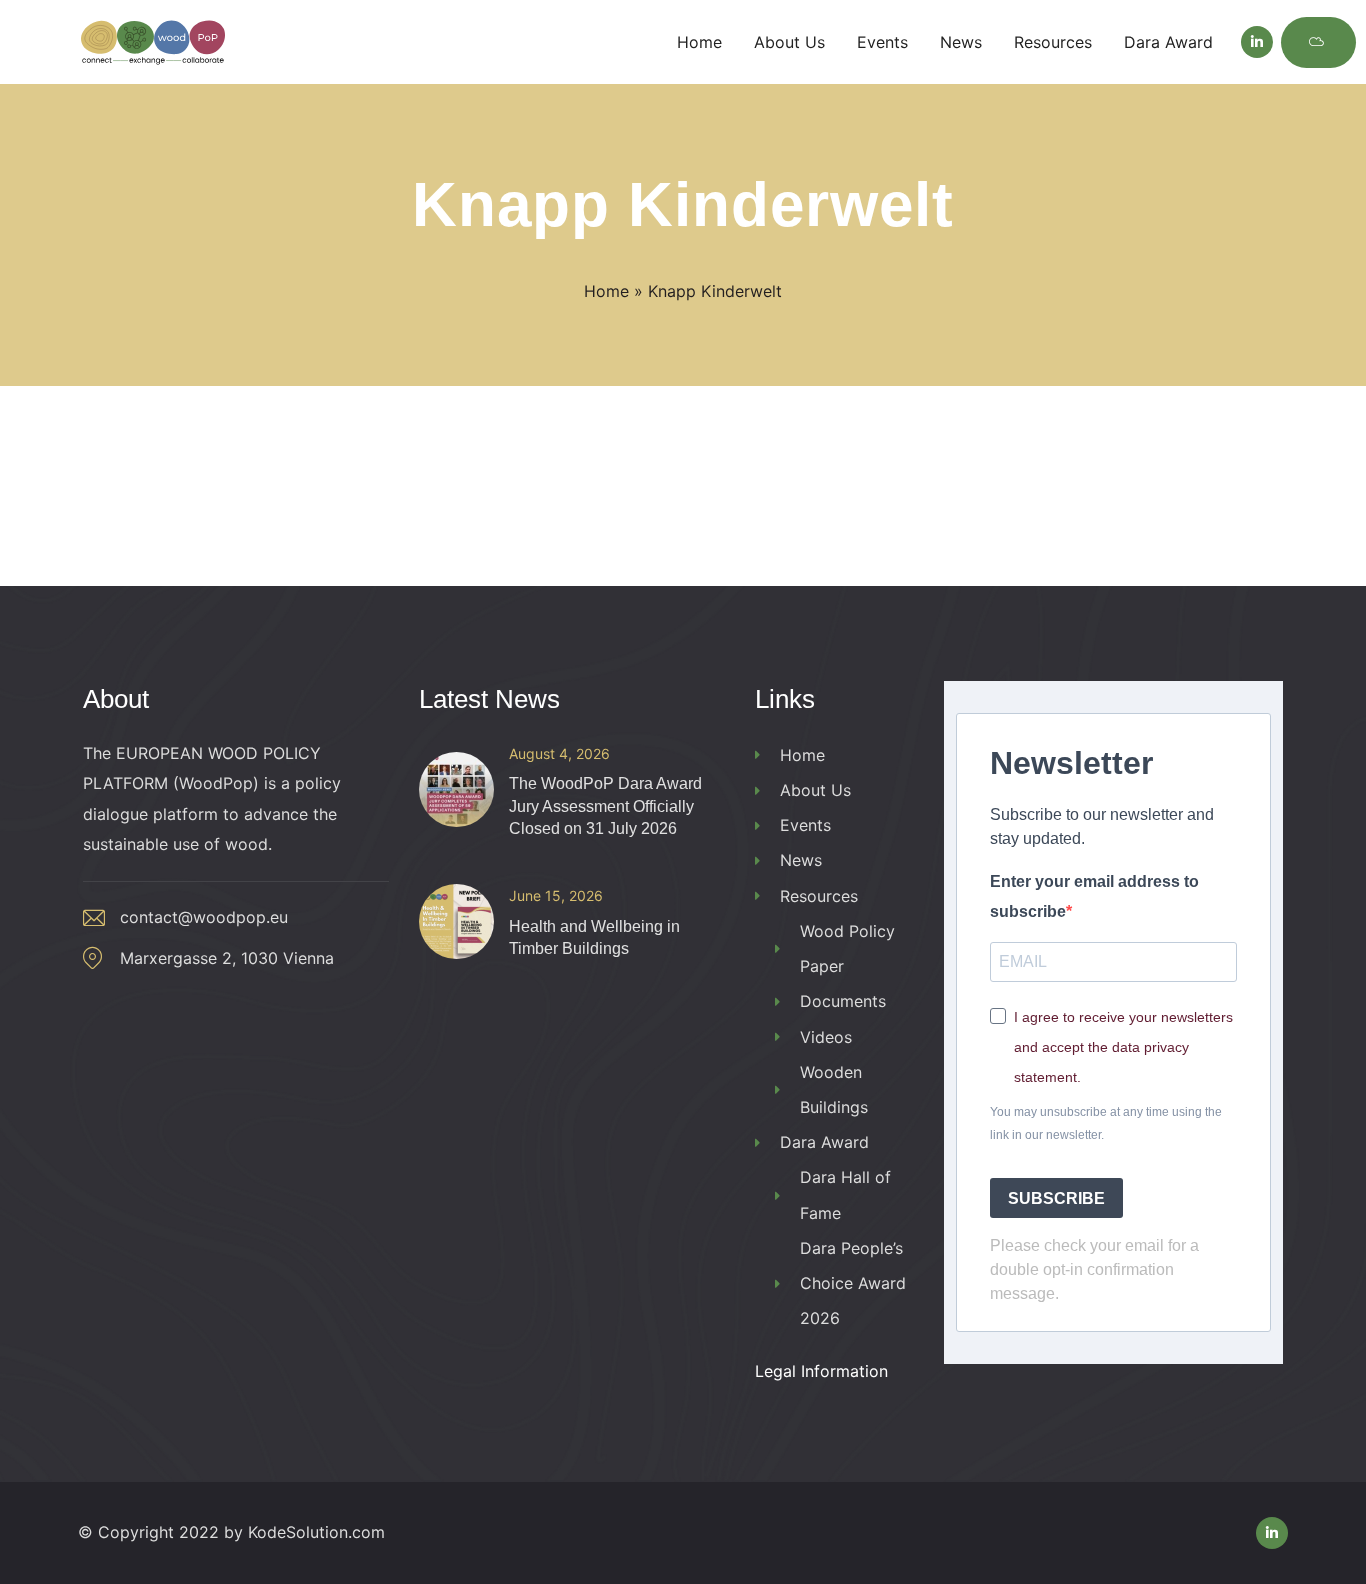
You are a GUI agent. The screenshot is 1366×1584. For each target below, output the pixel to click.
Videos (826, 1037)
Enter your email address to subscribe (1094, 896)
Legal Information (821, 1371)
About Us (815, 790)
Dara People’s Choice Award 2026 (853, 1283)
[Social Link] (1257, 42)
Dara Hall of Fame (845, 1194)
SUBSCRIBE (1056, 1198)
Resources (819, 896)
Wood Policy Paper (847, 948)
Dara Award (824, 1142)
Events (805, 825)
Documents (843, 1001)
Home (606, 291)
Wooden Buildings (834, 1089)
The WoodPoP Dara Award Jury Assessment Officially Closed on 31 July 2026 (605, 806)
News (801, 860)
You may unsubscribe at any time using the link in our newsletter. (1106, 1123)
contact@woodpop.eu (204, 917)
